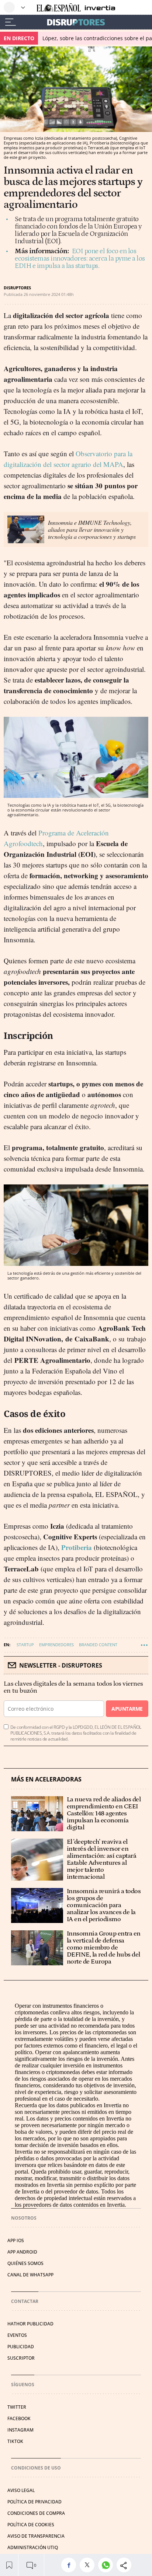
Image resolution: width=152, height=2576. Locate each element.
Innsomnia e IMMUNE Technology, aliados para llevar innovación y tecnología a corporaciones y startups (92, 529)
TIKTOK (15, 2441)
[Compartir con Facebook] (70, 2565)
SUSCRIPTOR (21, 2358)
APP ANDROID (22, 2252)
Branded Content (98, 1645)
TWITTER (17, 2407)
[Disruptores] (76, 22)
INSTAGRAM (20, 2430)
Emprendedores (56, 1645)
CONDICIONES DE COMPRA (36, 2513)
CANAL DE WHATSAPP (30, 2275)
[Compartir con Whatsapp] (107, 2565)
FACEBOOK (19, 2418)
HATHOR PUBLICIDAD (30, 2324)
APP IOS (16, 2240)
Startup (25, 1645)
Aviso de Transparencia (36, 2536)
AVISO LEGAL (21, 2490)
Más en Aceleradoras (46, 1779)
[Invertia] (98, 8)
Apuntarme (127, 1709)
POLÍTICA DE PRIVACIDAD (34, 2502)
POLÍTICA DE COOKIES (31, 2525)
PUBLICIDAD (21, 2347)
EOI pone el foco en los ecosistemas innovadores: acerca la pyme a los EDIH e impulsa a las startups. (80, 259)
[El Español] (59, 8)
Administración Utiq (33, 2547)
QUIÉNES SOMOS (25, 2263)
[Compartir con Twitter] (89, 2565)
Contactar (25, 2301)
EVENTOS (17, 2335)
